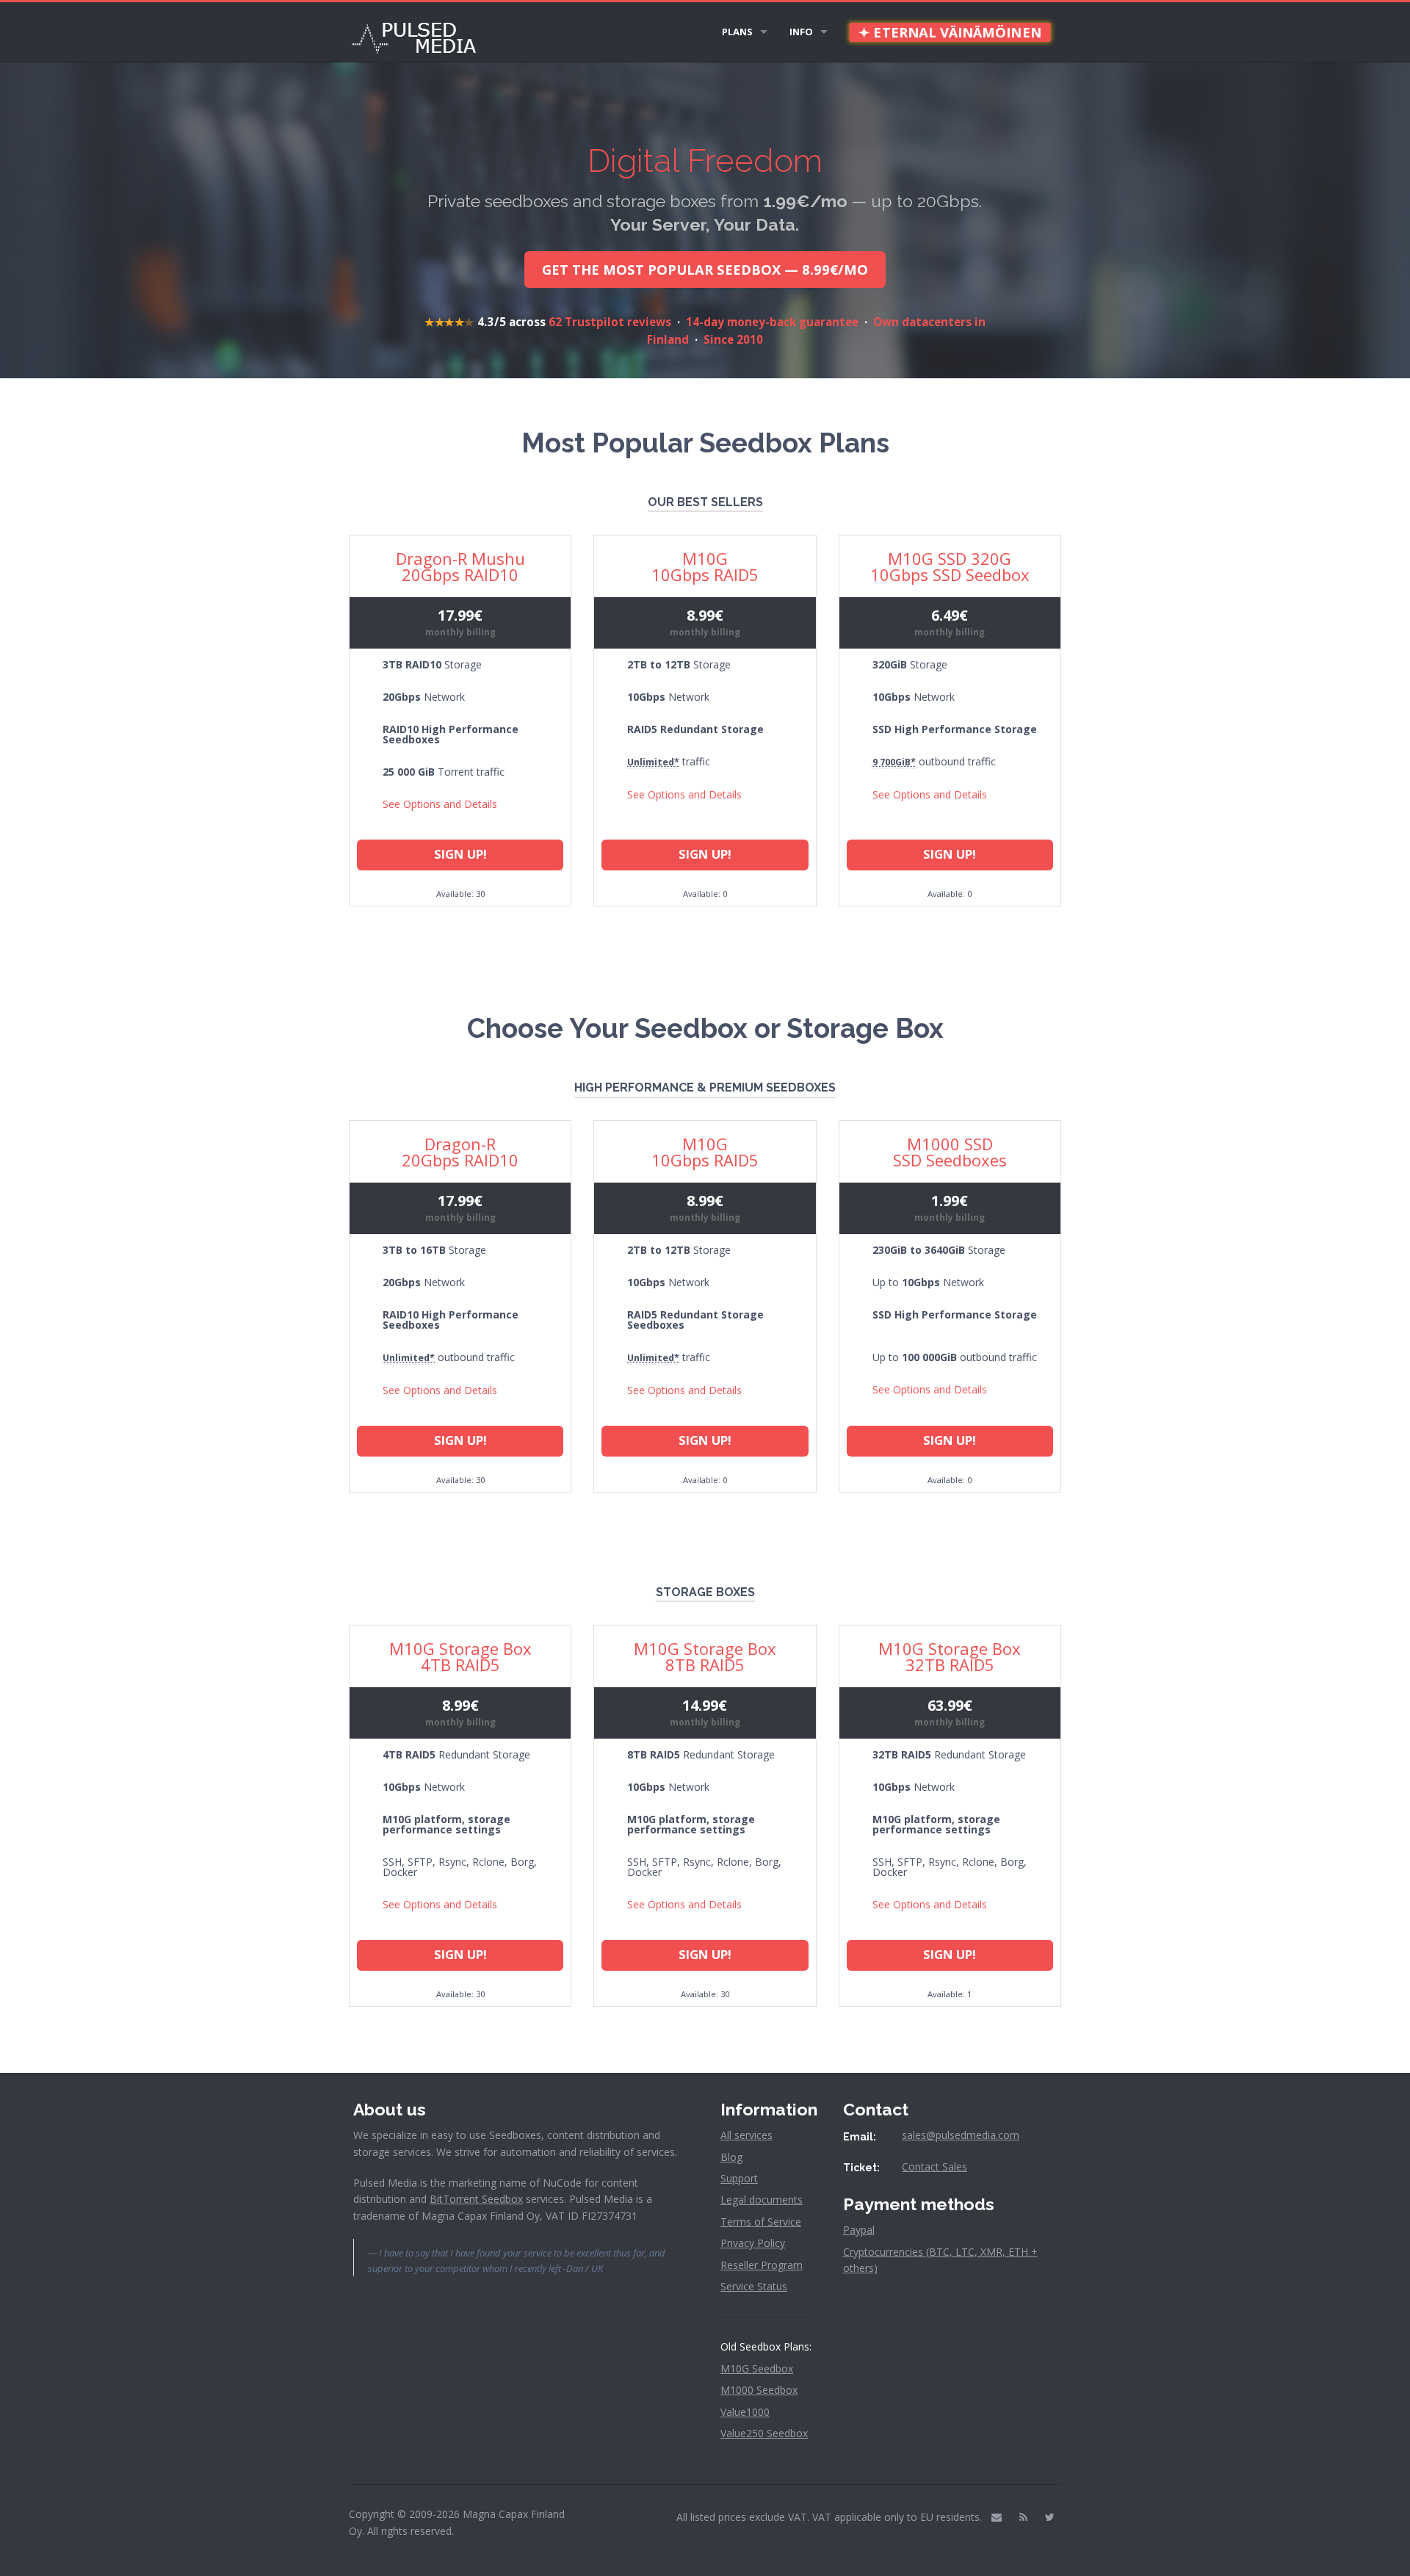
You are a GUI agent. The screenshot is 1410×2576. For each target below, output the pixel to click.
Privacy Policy (753, 2243)
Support (739, 2178)
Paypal (859, 2230)
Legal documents (762, 2200)
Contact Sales (934, 2166)
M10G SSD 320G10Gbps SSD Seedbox (950, 566)
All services (746, 2135)
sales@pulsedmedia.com (961, 2135)
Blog (731, 2157)
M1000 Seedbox (759, 2390)
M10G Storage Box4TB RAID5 (460, 1656)
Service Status (754, 2286)
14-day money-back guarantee (772, 322)
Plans (737, 32)
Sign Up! (460, 854)
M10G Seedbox (757, 2368)
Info (801, 32)
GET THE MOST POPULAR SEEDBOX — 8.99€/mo (705, 269)
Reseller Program (762, 2265)
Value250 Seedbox (764, 2433)
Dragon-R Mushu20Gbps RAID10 (460, 566)
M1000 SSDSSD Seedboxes (950, 1152)
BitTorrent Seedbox (476, 2199)
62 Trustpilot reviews (610, 322)
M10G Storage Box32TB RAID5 (950, 1656)
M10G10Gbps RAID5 (705, 566)
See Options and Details (440, 804)
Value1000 (745, 2412)
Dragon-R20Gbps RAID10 (460, 1152)
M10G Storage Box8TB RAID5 (705, 1656)
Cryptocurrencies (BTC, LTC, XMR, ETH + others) (940, 2260)
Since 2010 (733, 339)
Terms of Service (761, 2222)
